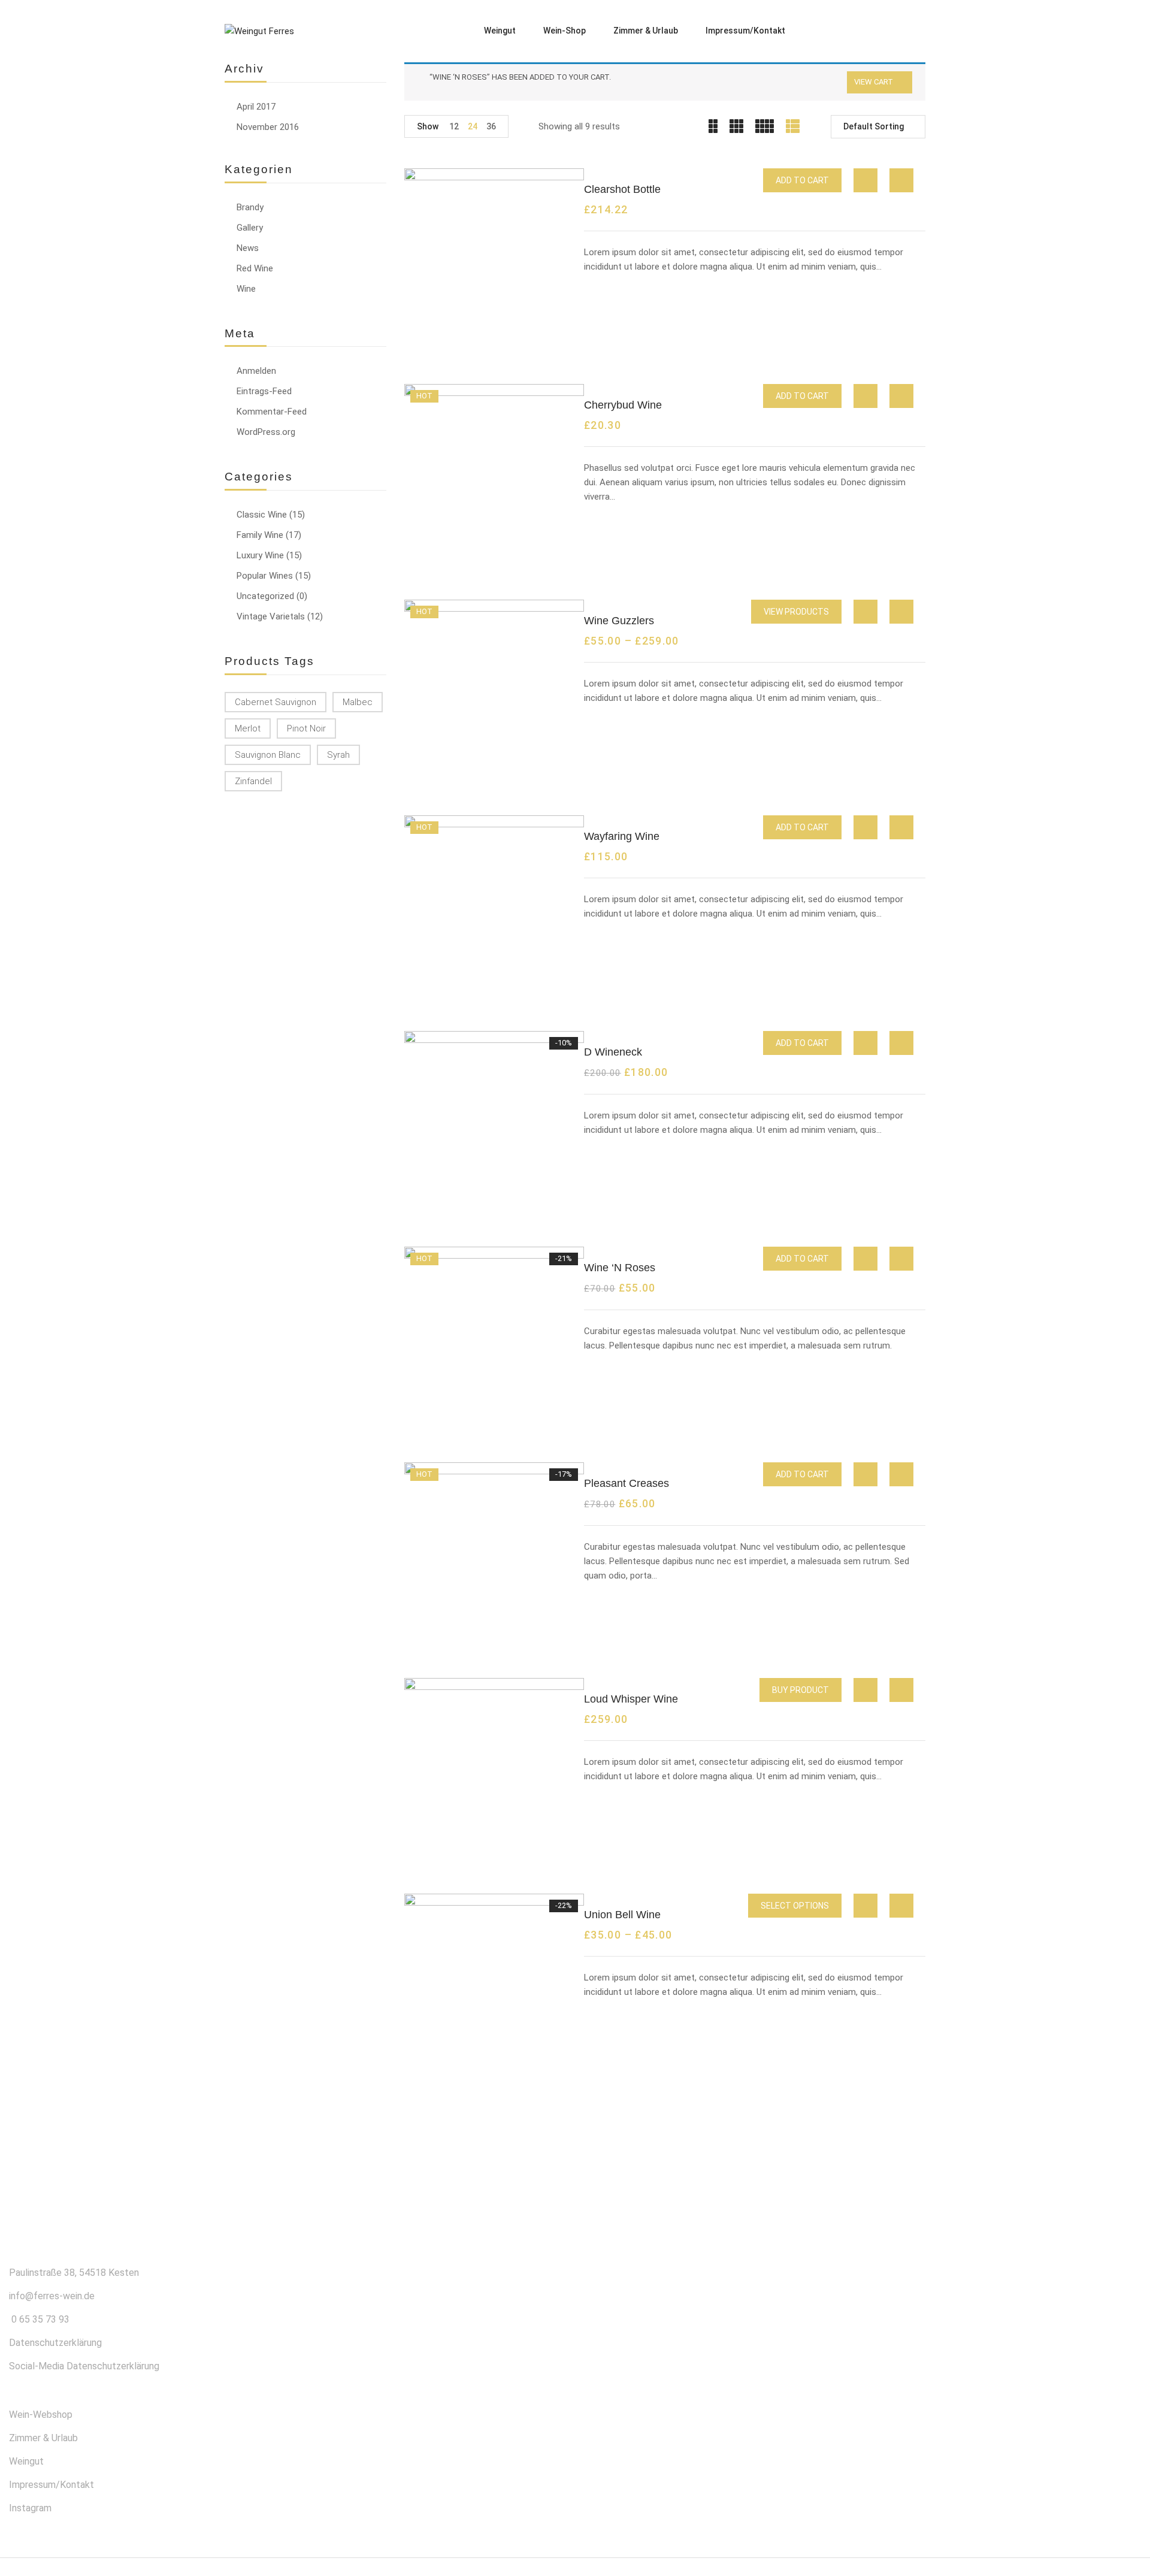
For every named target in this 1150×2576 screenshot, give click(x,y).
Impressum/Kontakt (52, 2485)
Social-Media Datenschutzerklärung (84, 2366)
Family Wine (260, 535)
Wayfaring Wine (622, 836)
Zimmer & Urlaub (43, 2438)
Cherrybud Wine (623, 405)
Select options (795, 1906)
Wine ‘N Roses (620, 1268)
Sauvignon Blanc (268, 755)
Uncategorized (265, 596)
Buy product (801, 1690)
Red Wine (255, 268)
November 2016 (268, 127)
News (248, 248)
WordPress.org (266, 432)
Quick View (865, 180)
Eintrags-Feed (264, 391)
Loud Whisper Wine (631, 1699)
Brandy (250, 207)
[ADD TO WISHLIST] (902, 181)
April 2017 (256, 107)
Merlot (248, 728)
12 (454, 126)
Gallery (250, 228)
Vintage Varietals (271, 616)
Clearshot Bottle (622, 189)
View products (796, 612)
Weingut (26, 2461)
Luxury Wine (260, 555)
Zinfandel (253, 781)
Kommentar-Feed (272, 412)
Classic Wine (262, 515)
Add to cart (802, 180)
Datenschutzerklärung (55, 2343)
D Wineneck (613, 1052)
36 (491, 126)
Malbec (358, 702)
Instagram (30, 2508)
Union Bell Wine (622, 1915)
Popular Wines (265, 576)
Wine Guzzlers (619, 621)
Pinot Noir (306, 728)
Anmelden (256, 371)
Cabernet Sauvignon (276, 702)
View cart (874, 82)
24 (473, 126)
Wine (246, 289)
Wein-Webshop (41, 2415)
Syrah (338, 755)
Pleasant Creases (627, 1483)
